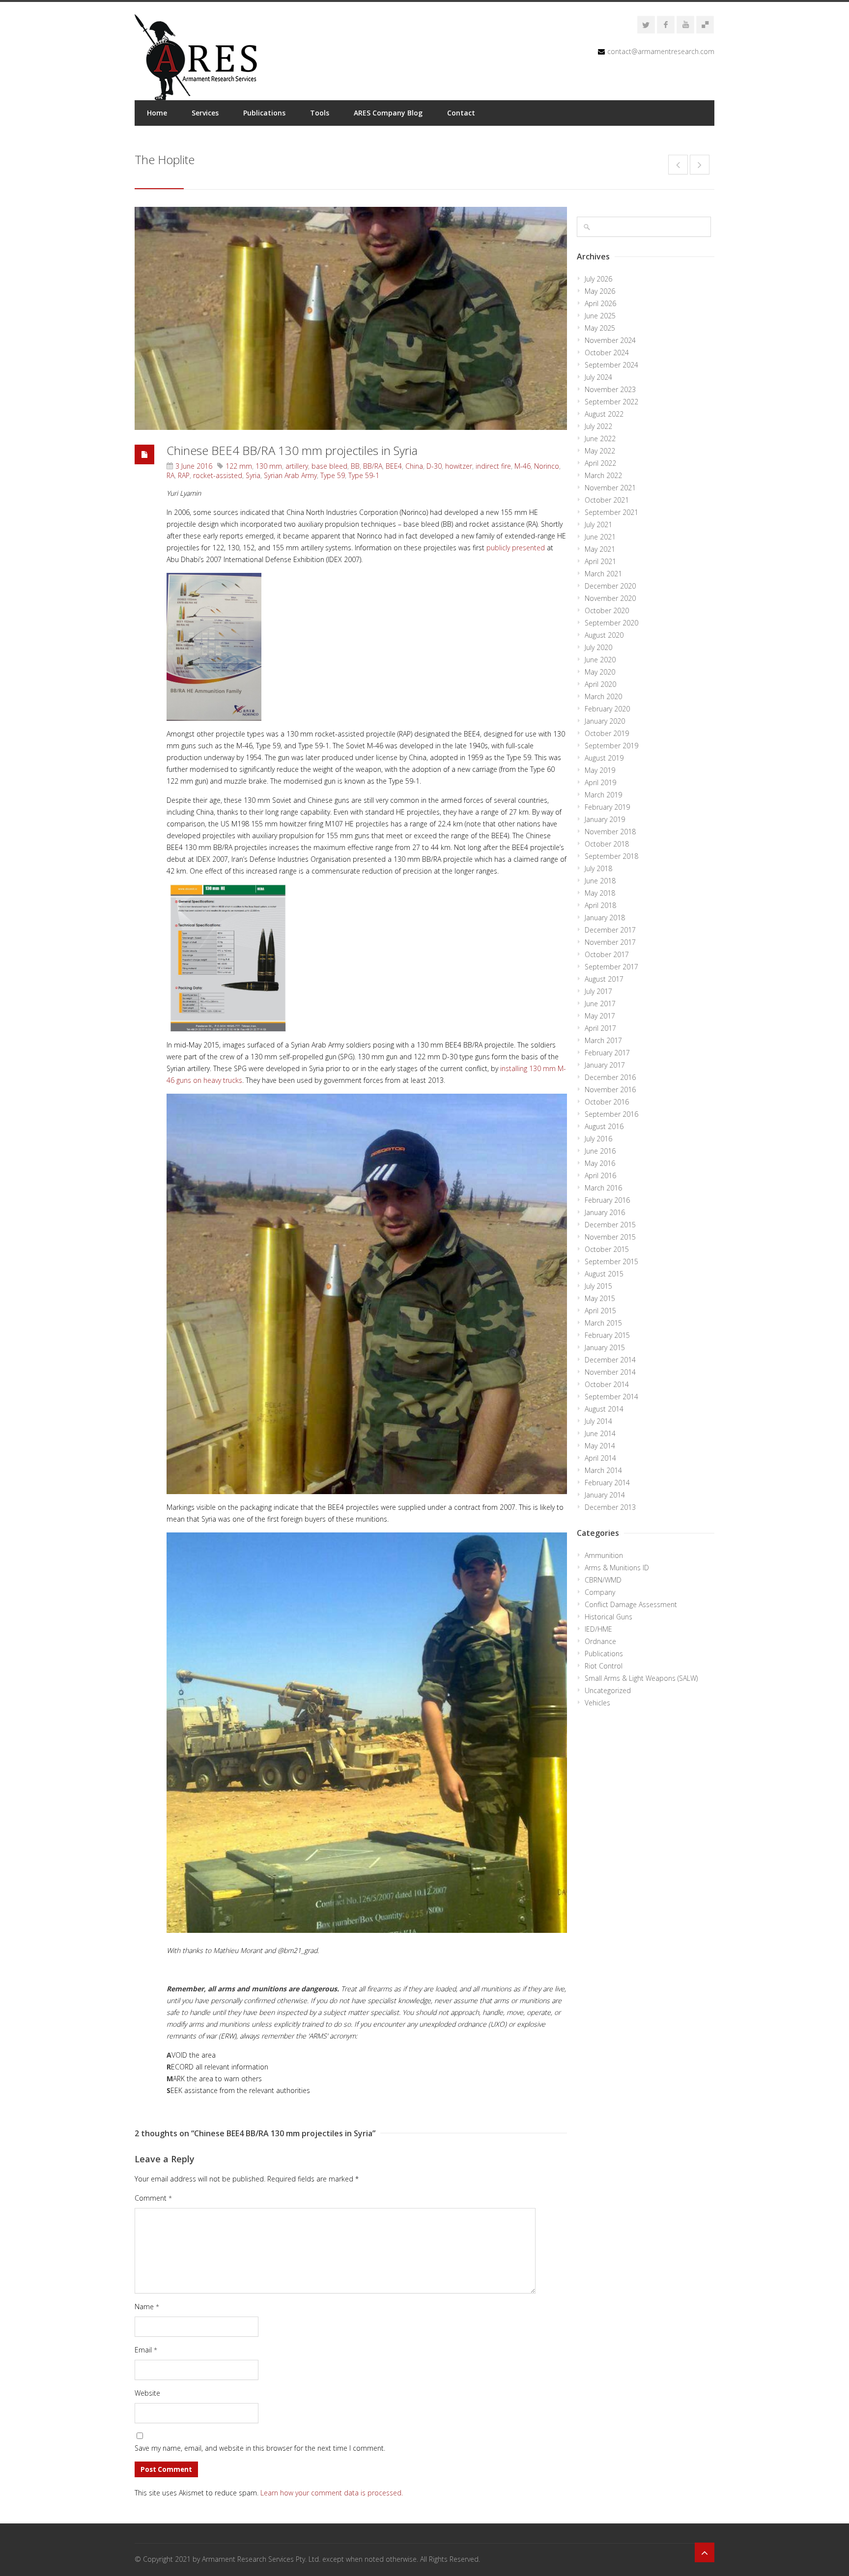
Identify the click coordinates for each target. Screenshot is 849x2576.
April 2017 (600, 1028)
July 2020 (598, 647)
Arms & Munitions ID (617, 1568)
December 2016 (610, 1077)
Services (205, 113)
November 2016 (610, 1090)
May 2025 (600, 328)
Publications (264, 113)
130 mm (269, 466)
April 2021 (600, 561)
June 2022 (600, 439)
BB (355, 466)
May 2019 (600, 770)
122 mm (239, 466)
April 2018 (600, 905)
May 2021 (600, 549)
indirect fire (493, 466)
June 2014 (600, 1433)
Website (147, 2393)
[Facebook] (666, 25)
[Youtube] (685, 25)
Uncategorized (608, 1690)
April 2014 (600, 1458)
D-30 (434, 466)
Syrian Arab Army (290, 475)
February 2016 (607, 1200)
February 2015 (607, 1335)
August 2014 (604, 1409)
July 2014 (598, 1421)
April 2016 (600, 1175)
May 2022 (600, 451)
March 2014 (603, 1470)
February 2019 (607, 807)
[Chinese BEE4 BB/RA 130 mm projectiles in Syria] (351, 318)
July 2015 (598, 1286)
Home (157, 113)
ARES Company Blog (388, 113)
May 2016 (600, 1163)
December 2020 (610, 586)
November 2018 (610, 832)
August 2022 (604, 414)
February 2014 (607, 1483)
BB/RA (373, 466)
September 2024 (611, 365)
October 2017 (607, 954)
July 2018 (598, 868)
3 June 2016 (194, 466)
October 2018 (607, 844)
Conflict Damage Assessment (631, 1604)
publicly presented (516, 548)
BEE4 (394, 466)
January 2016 (605, 1212)
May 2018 (600, 893)
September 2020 (611, 623)
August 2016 (604, 1126)
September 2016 (611, 1114)
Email (146, 2350)
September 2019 (611, 746)
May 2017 (600, 1016)
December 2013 (610, 1507)
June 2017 (600, 1004)
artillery (297, 466)
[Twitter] (646, 25)
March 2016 (603, 1188)
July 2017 (598, 991)
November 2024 (610, 340)
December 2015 (610, 1225)
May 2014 (600, 1446)
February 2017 (607, 1053)
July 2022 (598, 426)
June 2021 (600, 537)
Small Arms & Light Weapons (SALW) (641, 1678)
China (414, 466)
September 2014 (611, 1397)
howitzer (459, 466)
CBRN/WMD (603, 1580)
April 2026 (600, 303)
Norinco (547, 466)
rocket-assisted (218, 475)
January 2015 (605, 1347)
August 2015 (604, 1274)
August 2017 (604, 979)
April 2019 (600, 782)
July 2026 (598, 279)
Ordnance (600, 1641)
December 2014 (610, 1360)
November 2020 (610, 598)
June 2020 (600, 660)
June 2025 (600, 316)
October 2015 (607, 1249)
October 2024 (607, 353)
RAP (184, 475)
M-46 (523, 466)
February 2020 (607, 709)
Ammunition (604, 1555)
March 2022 (603, 475)
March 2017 (603, 1040)
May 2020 (600, 672)
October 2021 (607, 500)
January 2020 (605, 721)
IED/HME (598, 1629)
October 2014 (607, 1384)
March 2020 (603, 696)
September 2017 (611, 967)
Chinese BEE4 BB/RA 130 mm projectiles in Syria (292, 450)
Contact (461, 113)
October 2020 (607, 610)
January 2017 (605, 1065)
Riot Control (604, 1666)
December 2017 (610, 930)
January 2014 (605, 1495)
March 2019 (603, 795)
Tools (320, 113)
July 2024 (598, 377)
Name (147, 2307)
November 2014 (610, 1372)
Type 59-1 (364, 475)
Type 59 (333, 475)
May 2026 (600, 291)
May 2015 (600, 1298)
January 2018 (605, 918)
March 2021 (603, 574)
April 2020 (600, 684)
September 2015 (611, 1261)
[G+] (705, 25)
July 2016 (598, 1139)
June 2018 (600, 881)
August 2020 (604, 635)
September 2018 (611, 856)
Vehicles (597, 1703)
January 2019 (605, 819)
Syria (253, 475)
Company (600, 1592)
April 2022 (600, 463)
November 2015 (610, 1237)
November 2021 (610, 488)
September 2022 (611, 402)
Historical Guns (608, 1617)
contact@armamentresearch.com (661, 51)
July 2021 (598, 524)
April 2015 (600, 1311)
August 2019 (604, 758)
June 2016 (600, 1151)
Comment (153, 2198)
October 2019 (607, 733)
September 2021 (611, 512)
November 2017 (610, 942)
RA (170, 475)
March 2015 (603, 1323)
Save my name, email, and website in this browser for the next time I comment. (260, 2448)
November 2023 (610, 389)
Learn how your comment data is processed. (332, 2493)
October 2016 (607, 1102)
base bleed (329, 466)
